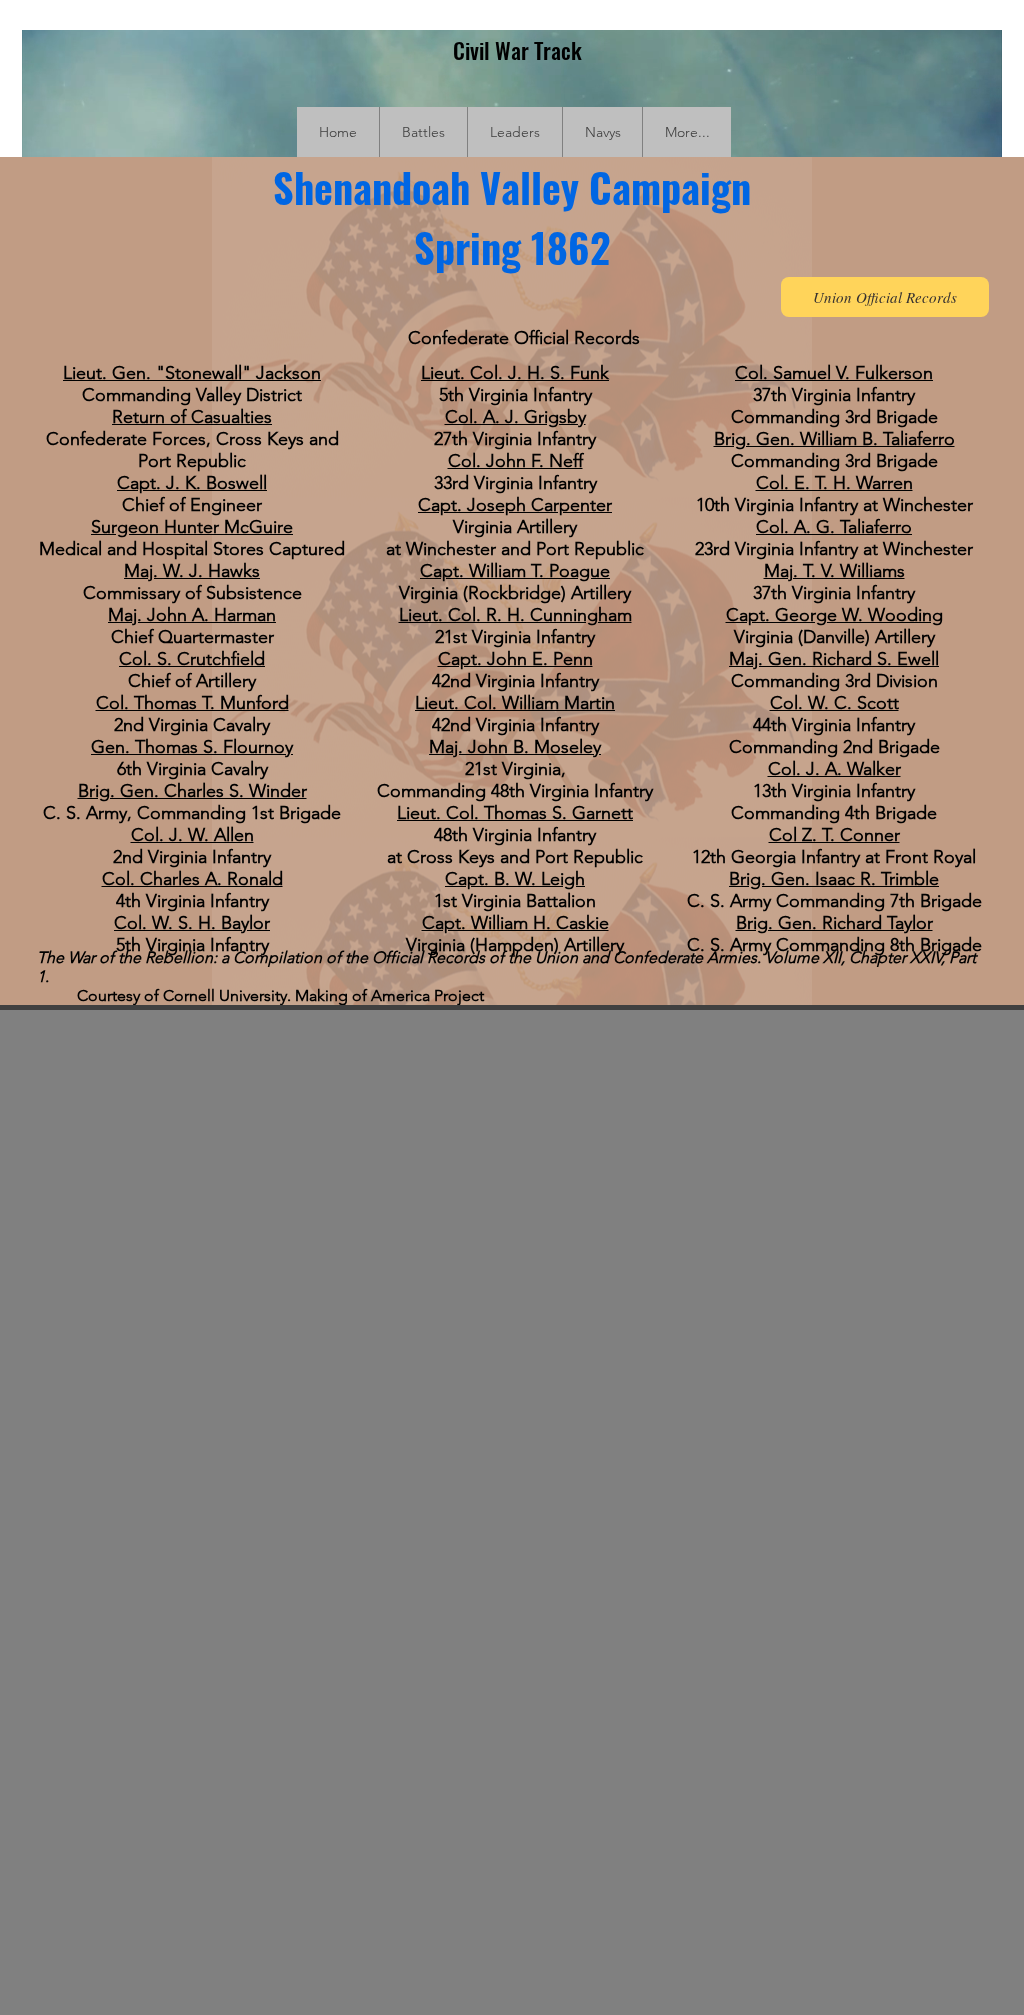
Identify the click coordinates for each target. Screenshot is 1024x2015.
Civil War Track (517, 50)
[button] (423, 132)
